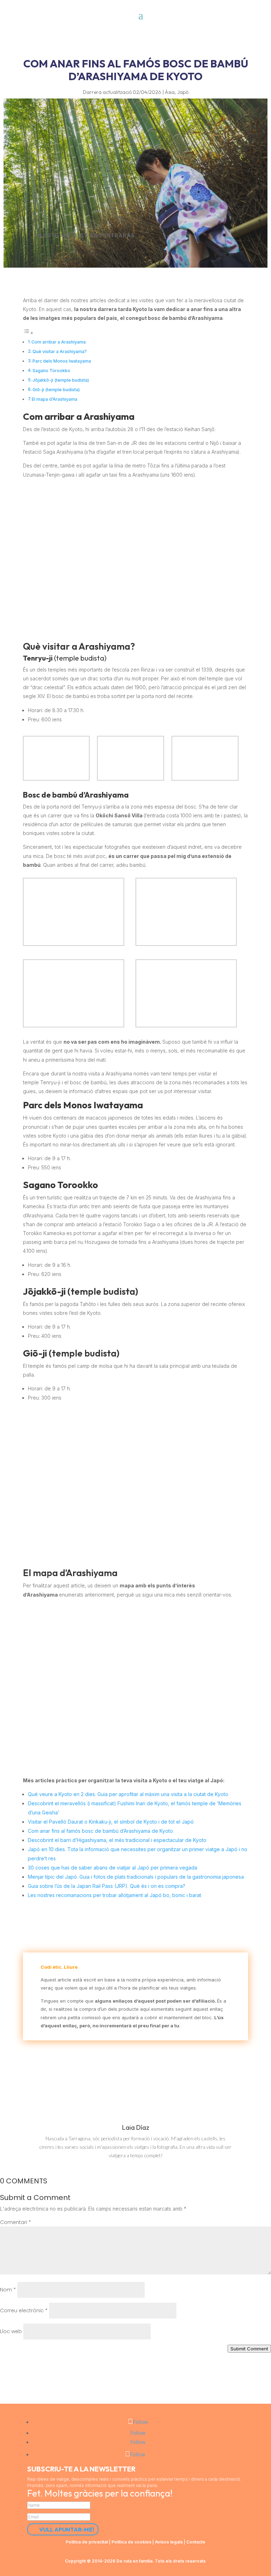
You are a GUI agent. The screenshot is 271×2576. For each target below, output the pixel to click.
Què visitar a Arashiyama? (60, 351)
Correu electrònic (24, 2310)
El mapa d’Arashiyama (55, 399)
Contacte (196, 2542)
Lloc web (11, 2331)
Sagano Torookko (51, 371)
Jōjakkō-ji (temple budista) (61, 380)
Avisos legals (169, 2542)
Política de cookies (131, 2542)
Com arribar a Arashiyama (59, 342)
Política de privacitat (87, 2542)
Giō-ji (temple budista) (56, 390)
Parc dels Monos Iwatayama (62, 361)
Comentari (16, 2222)
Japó (183, 92)
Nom (8, 2290)
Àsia (170, 92)
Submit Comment (249, 2349)
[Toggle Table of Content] (28, 333)
